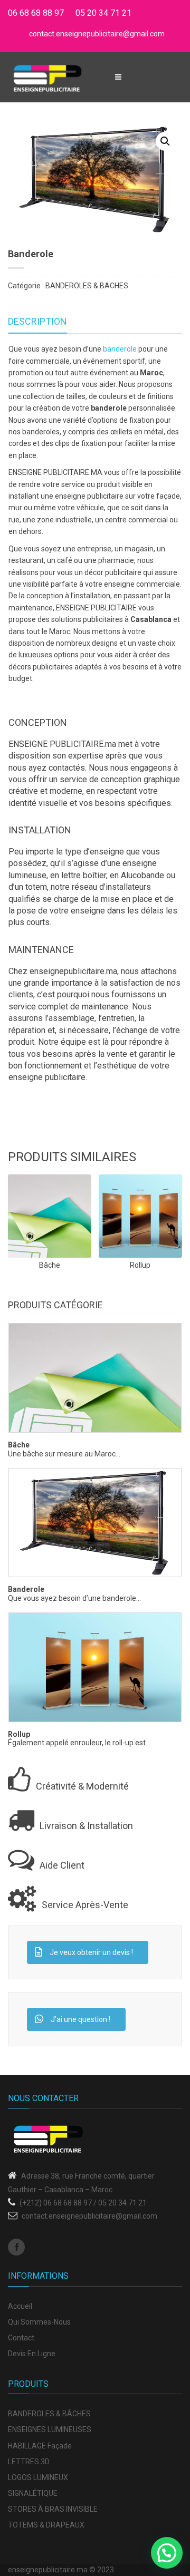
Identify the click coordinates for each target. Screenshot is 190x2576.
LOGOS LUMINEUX (38, 2477)
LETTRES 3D (29, 2462)
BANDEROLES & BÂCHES (49, 2414)
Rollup (19, 1734)
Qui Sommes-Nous (39, 2322)
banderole (120, 349)
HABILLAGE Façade (40, 2446)
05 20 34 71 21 (103, 13)
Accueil (20, 2306)
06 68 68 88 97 (36, 13)
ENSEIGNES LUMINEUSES (50, 2429)
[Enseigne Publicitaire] (47, 77)
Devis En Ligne (32, 2354)
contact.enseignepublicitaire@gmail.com (97, 34)
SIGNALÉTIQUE (33, 2493)
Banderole (26, 1590)
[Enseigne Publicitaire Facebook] (16, 2247)
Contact (21, 2338)
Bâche (19, 1445)
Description (37, 321)
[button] (165, 141)
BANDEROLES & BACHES (87, 286)
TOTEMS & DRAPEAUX (46, 2525)
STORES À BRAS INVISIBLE (53, 2509)
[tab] (37, 322)
